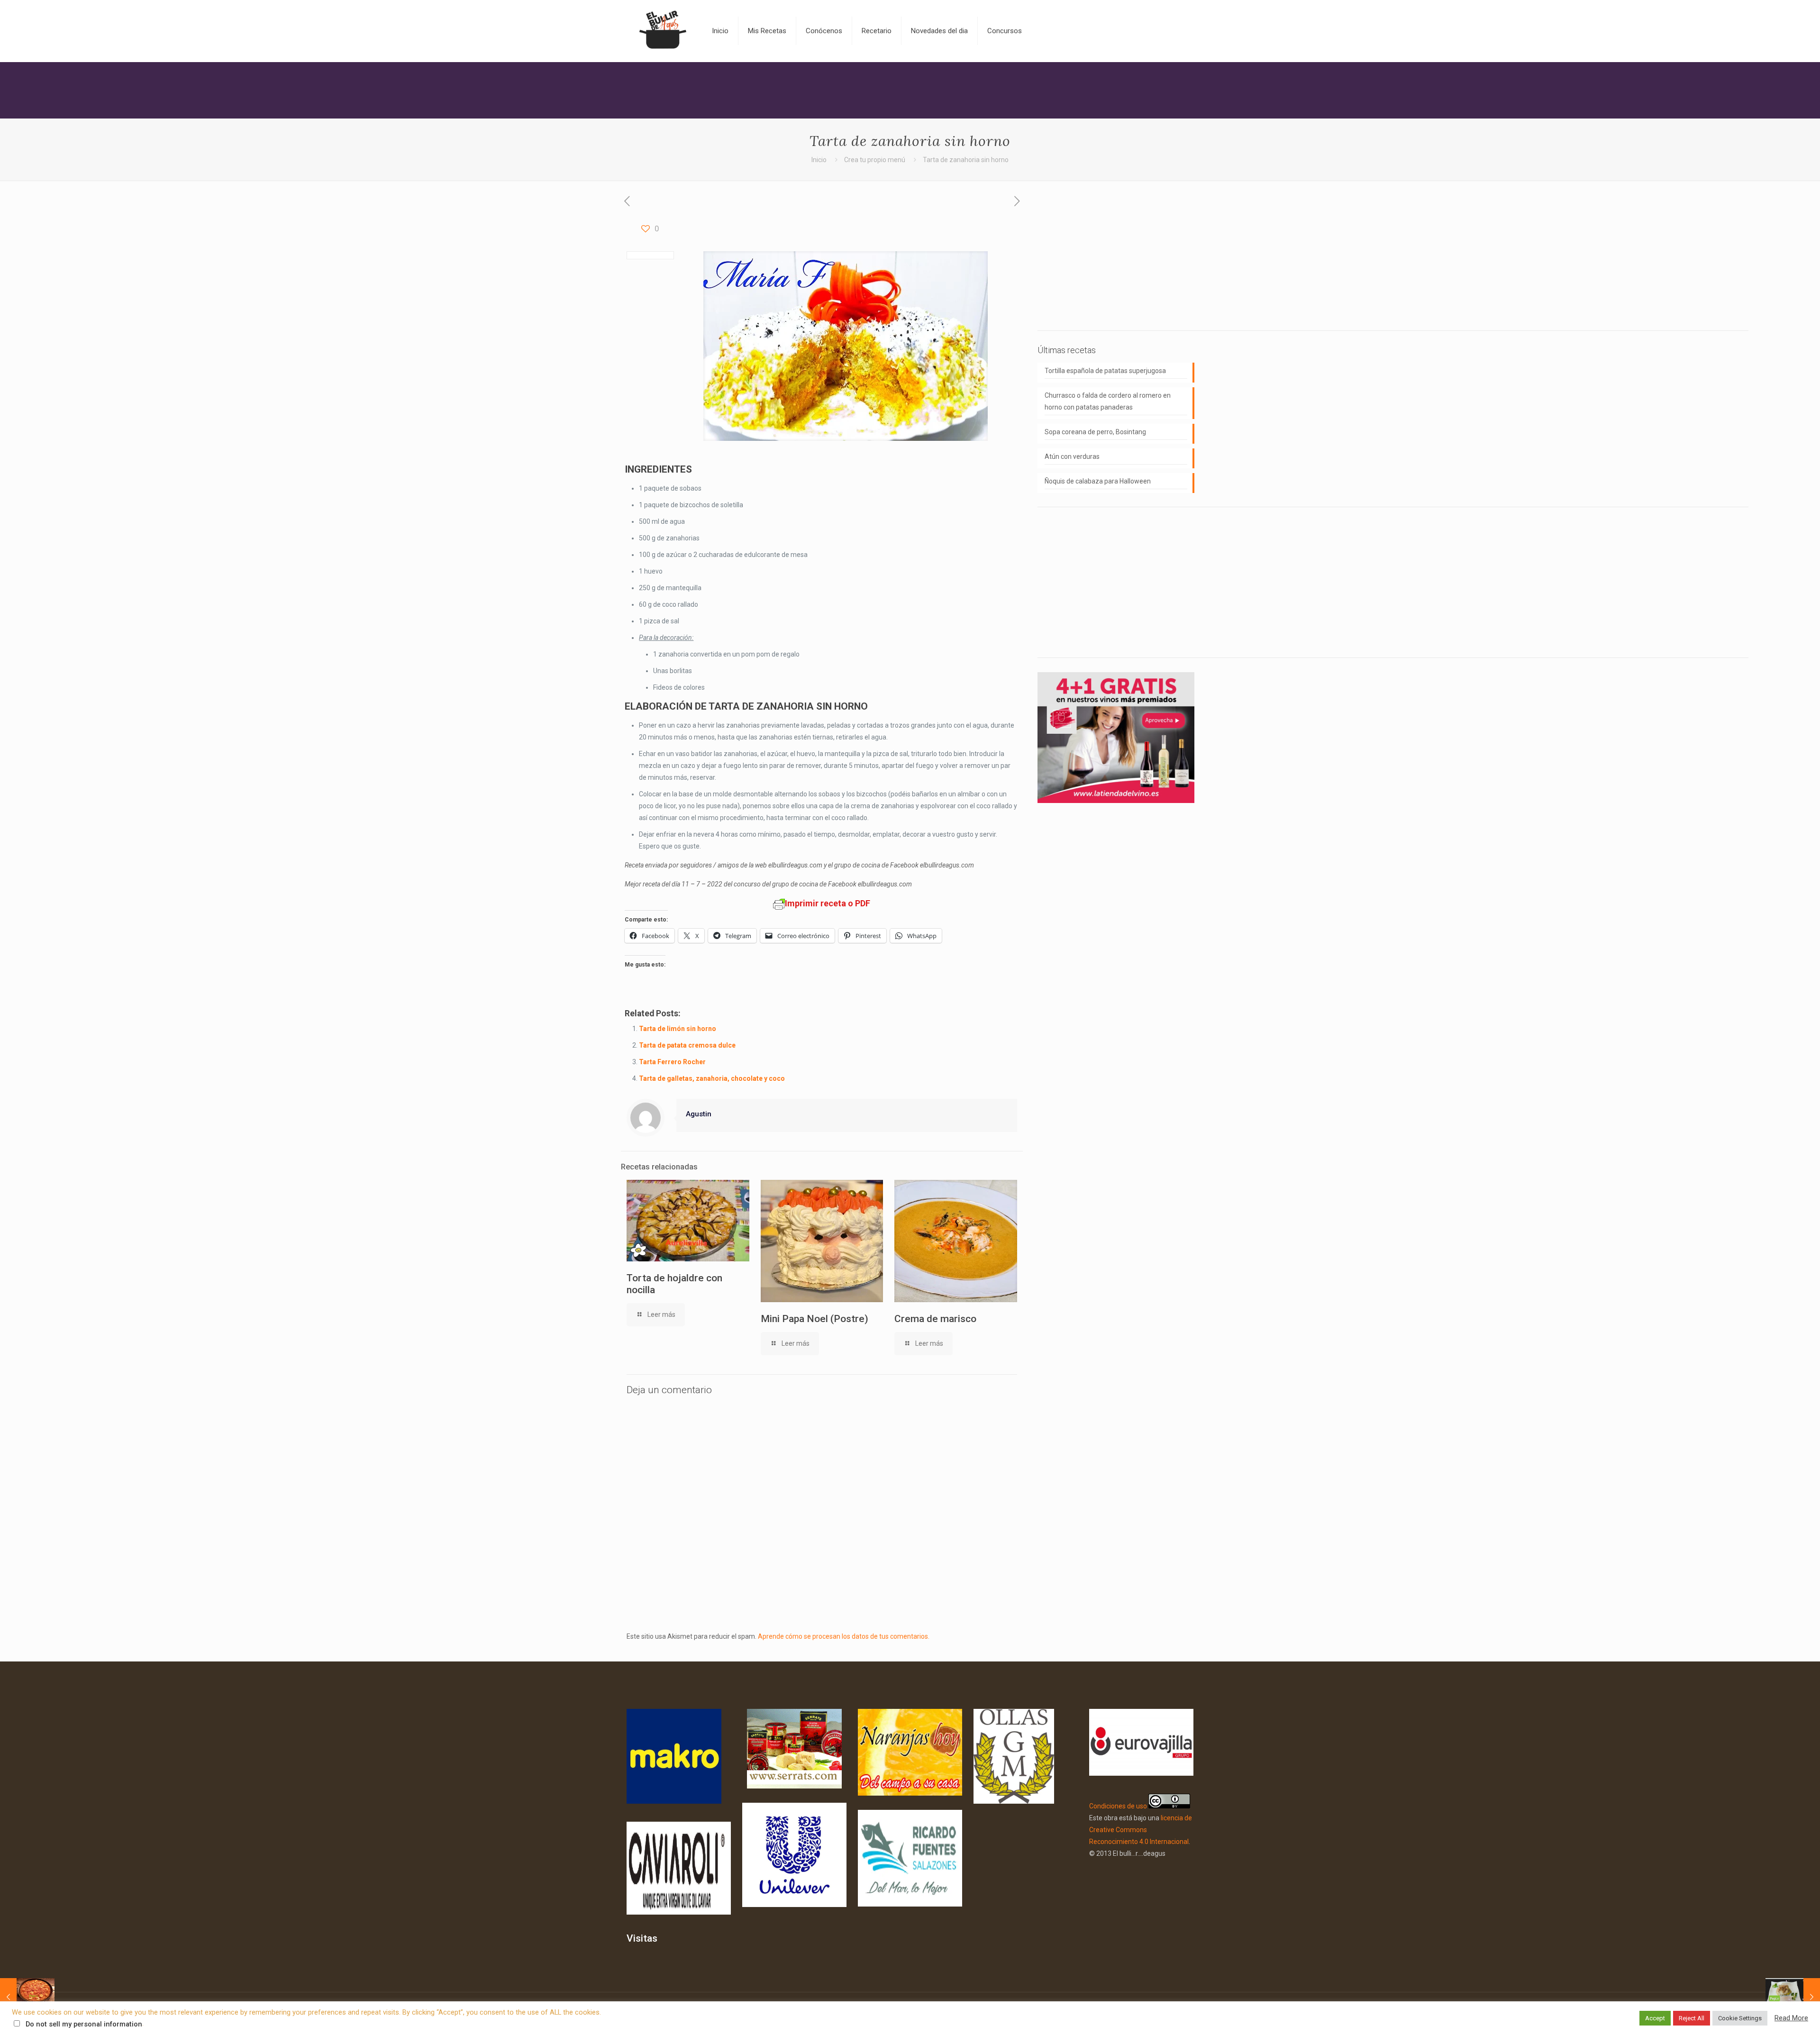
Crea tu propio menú (875, 160)
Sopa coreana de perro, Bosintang (1095, 432)
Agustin (699, 1114)
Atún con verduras (1072, 456)
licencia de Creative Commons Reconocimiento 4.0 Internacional (1141, 1830)
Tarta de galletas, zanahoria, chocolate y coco (712, 1078)
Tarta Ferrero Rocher (672, 1062)
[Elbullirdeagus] (662, 31)
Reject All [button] (1692, 2018)
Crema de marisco (935, 1319)
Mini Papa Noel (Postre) (814, 1319)
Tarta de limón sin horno (678, 1029)
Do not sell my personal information (84, 2024)
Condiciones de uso (1118, 1806)
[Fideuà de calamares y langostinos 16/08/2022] (27, 1997)
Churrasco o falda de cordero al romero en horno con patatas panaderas (1108, 401)
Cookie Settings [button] (1740, 2018)
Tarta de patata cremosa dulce (687, 1045)
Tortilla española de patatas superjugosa (1105, 371)
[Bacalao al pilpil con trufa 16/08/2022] (1793, 1997)
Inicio (819, 160)
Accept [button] (1655, 2018)
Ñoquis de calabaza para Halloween (1098, 481)
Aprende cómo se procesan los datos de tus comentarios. (844, 1636)
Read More (1791, 2018)
